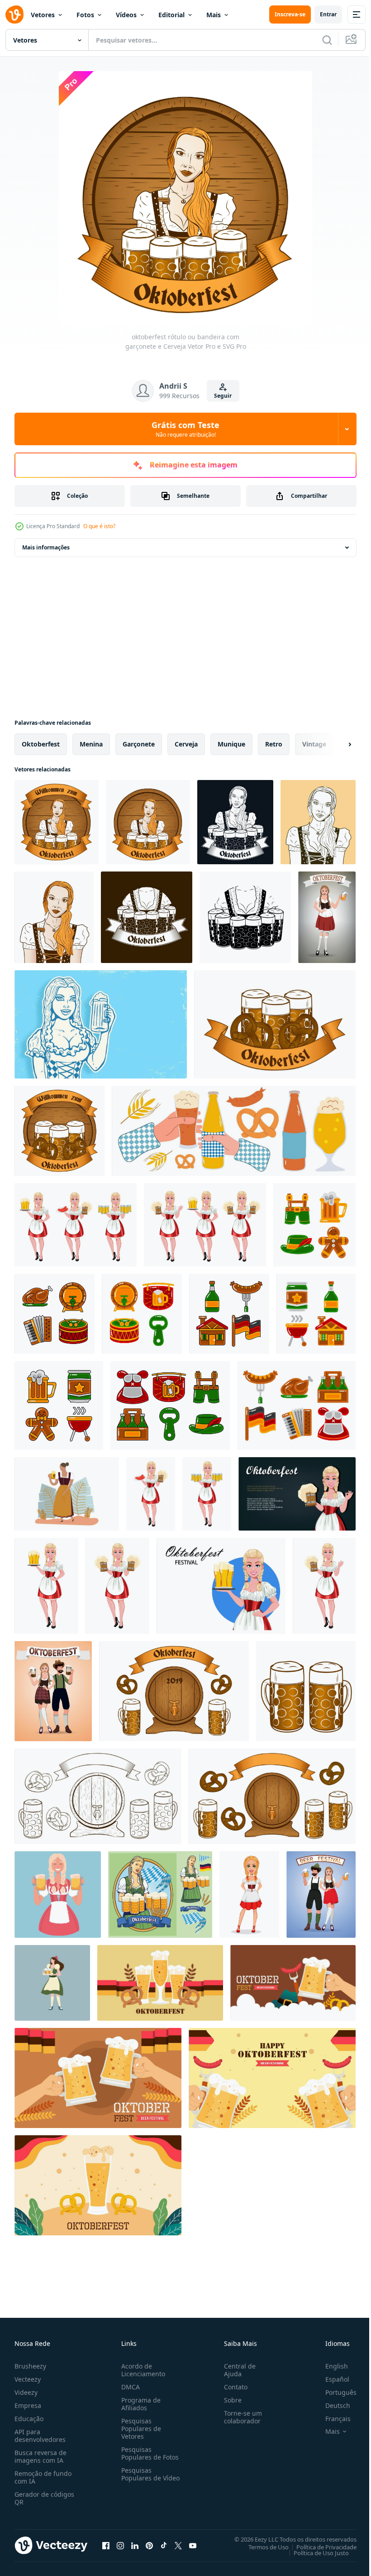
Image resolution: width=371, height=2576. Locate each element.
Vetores (43, 15)
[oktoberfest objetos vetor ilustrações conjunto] (314, 1225)
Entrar (328, 14)
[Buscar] (327, 40)
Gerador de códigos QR (44, 2498)
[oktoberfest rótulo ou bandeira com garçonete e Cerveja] (57, 822)
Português (334, 2392)
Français (331, 2419)
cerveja (186, 744)
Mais (214, 15)
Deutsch (331, 2405)
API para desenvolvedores (40, 2436)
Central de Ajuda (236, 2370)
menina (91, 744)
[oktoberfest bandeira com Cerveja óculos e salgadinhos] (275, 1024)
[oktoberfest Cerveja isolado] (147, 917)
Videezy (26, 2392)
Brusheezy (30, 2366)
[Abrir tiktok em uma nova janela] (164, 2545)
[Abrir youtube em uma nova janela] (193, 2545)
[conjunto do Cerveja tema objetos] (174, 1691)
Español (331, 2379)
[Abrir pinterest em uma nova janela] (149, 2545)
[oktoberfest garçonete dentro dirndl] (318, 822)
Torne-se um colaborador (239, 2417)
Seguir (223, 396)
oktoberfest (41, 744)
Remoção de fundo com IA (43, 2477)
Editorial (171, 15)
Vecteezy (28, 2379)
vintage (314, 744)
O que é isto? (99, 526)
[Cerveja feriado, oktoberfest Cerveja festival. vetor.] (53, 1691)
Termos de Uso (262, 2547)
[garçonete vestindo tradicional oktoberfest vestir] (52, 1983)
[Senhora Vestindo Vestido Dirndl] (67, 1494)
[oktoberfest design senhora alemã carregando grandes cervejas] (160, 1895)
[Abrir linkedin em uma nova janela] (135, 2545)
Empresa (28, 2405)
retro (274, 744)
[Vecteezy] (14, 14)
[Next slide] (335, 744)
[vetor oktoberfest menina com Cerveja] (101, 1024)
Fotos (85, 15)
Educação (29, 2419)
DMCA (129, 2387)
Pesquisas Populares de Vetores (139, 2429)
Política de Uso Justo (314, 2552)
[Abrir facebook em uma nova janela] (106, 2545)
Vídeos (126, 15)
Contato (232, 2387)
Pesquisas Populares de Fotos (148, 2453)
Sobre (229, 2400)
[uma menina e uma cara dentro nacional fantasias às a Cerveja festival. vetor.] (321, 1895)
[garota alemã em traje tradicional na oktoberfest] (76, 1225)
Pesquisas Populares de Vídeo (139, 2478)
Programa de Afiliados (139, 2404)
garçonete (139, 744)
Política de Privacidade (320, 2547)
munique (231, 744)
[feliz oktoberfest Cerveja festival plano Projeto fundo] (160, 1983)
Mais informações (46, 547)
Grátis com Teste (185, 429)
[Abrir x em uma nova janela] (178, 2545)
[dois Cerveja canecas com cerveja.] (306, 1691)
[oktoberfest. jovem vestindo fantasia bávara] (249, 1895)
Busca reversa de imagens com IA (40, 2456)
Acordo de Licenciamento (141, 2370)
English (330, 2366)
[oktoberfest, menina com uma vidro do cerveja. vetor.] (327, 917)
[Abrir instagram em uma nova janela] (120, 2545)
